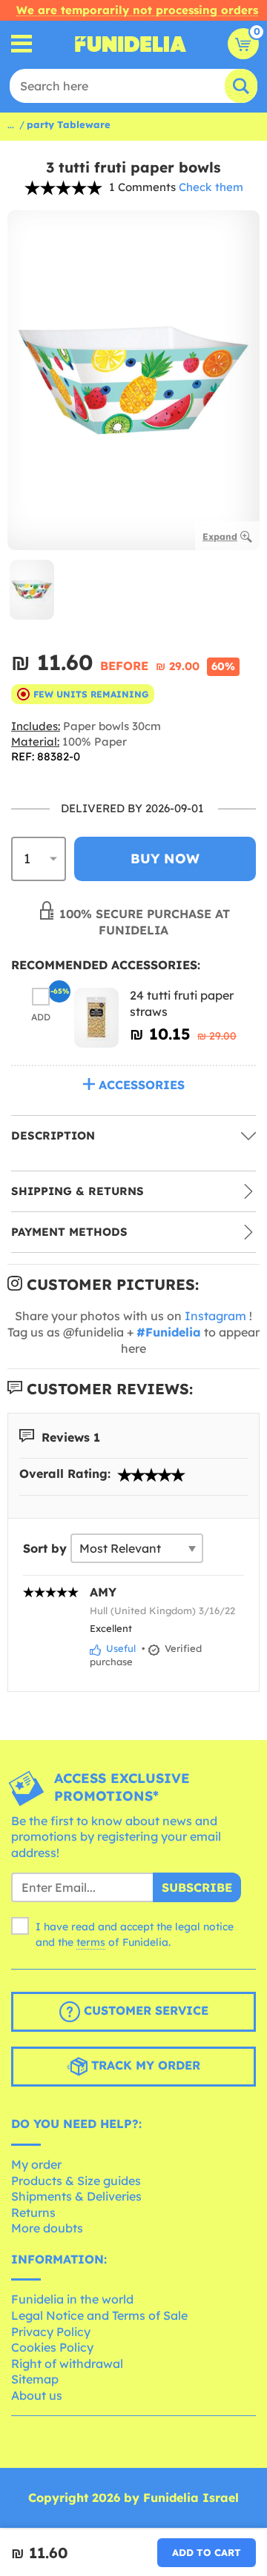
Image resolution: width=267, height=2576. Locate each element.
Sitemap (35, 2379)
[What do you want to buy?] (22, 44)
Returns (33, 2212)
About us (37, 2395)
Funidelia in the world (72, 2299)
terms (91, 1942)
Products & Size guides (76, 2181)
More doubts (47, 2228)
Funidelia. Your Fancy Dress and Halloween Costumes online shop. (131, 44)
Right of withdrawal (67, 2363)
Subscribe (197, 1887)
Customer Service (144, 2011)
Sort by (45, 1548)
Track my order (144, 2066)
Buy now (165, 859)
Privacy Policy (51, 2332)
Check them (211, 187)
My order (36, 2164)
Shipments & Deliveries (76, 2196)
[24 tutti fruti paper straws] (96, 1018)
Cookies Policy (52, 2347)
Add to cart (207, 2552)
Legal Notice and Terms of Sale (99, 2315)
